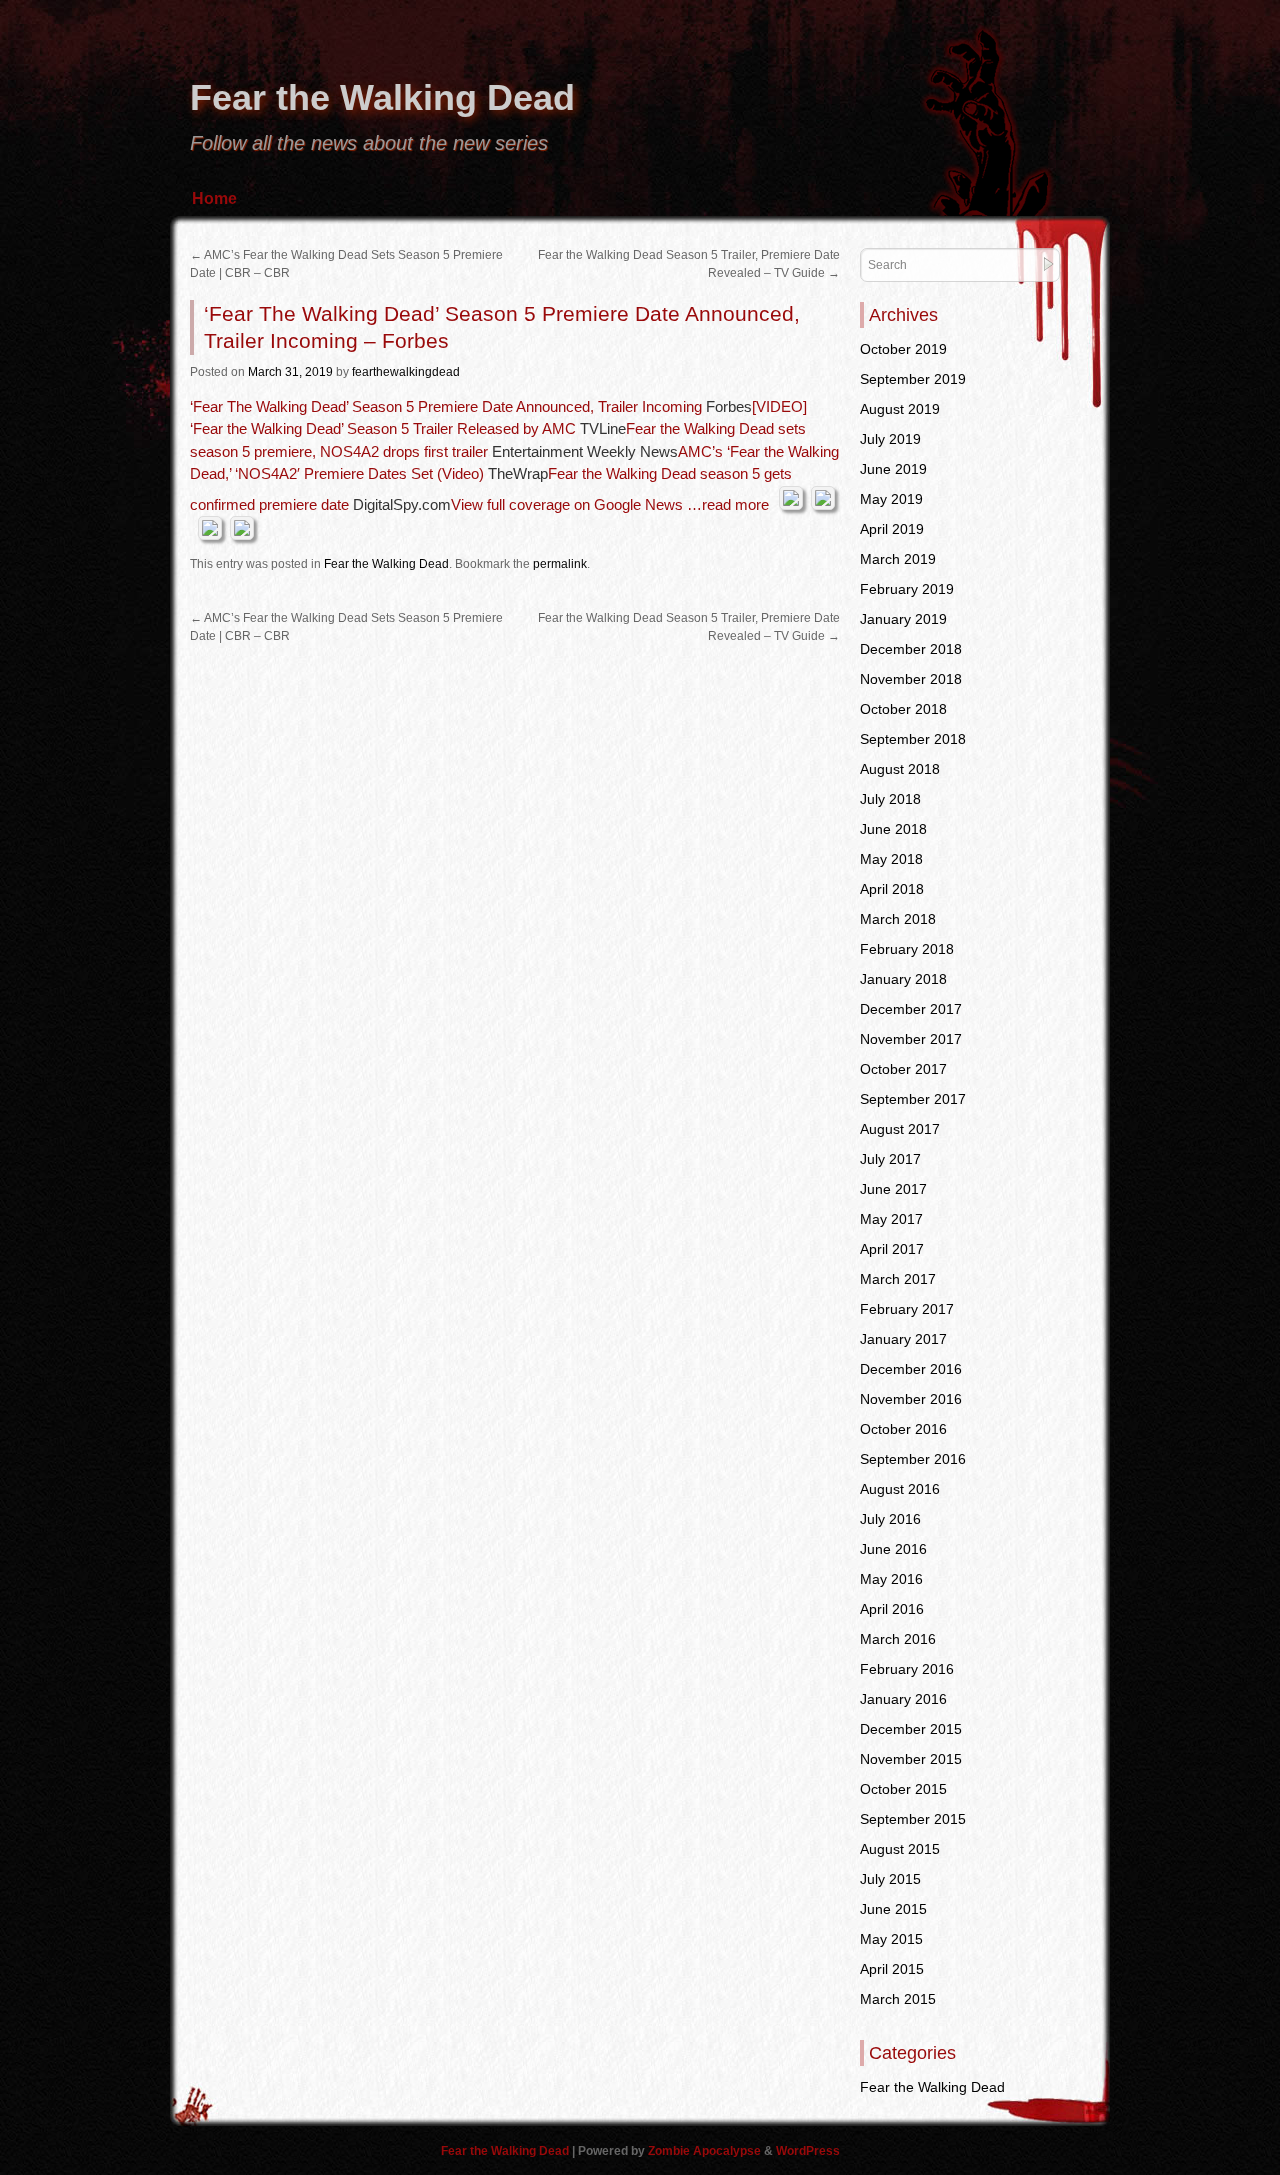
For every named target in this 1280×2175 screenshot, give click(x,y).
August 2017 (900, 1129)
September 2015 (913, 1819)
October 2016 (903, 1429)
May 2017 (891, 1219)
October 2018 (903, 709)
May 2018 (891, 859)
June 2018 (893, 829)
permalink (560, 564)
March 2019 (898, 559)
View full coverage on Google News (567, 504)
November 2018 (911, 679)
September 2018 (913, 739)
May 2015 (891, 1939)
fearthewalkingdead (406, 372)
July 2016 (890, 1519)
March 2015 (898, 1999)
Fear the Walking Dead (382, 97)
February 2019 (907, 589)
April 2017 (892, 1249)
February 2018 (907, 949)
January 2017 (903, 1339)
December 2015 (911, 1729)
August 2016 (900, 1489)
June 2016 (893, 1549)
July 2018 (890, 799)
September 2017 (913, 1099)
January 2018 (903, 979)
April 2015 (892, 1969)
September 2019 (913, 379)
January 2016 (903, 1699)
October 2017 (903, 1069)
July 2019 (890, 439)
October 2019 (903, 349)
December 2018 (911, 649)
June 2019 (893, 469)
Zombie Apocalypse (706, 2151)
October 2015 (903, 1789)
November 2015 (911, 1759)
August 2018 (900, 769)
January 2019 (903, 619)
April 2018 (892, 889)
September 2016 (913, 1459)
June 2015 (893, 1909)
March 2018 (898, 919)
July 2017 (890, 1159)
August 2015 (900, 1849)
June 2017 (893, 1189)
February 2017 (907, 1309)
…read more (728, 504)
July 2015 (890, 1879)
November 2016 (911, 1399)
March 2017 (898, 1279)
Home (214, 198)
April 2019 (892, 529)
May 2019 (891, 499)
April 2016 (892, 1609)
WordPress (808, 2151)
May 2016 (891, 1579)
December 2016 (911, 1369)
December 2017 (911, 1009)
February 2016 (907, 1669)
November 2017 (911, 1039)
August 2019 (900, 409)
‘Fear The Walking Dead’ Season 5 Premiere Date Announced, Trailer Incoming (446, 406)
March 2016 (898, 1639)
